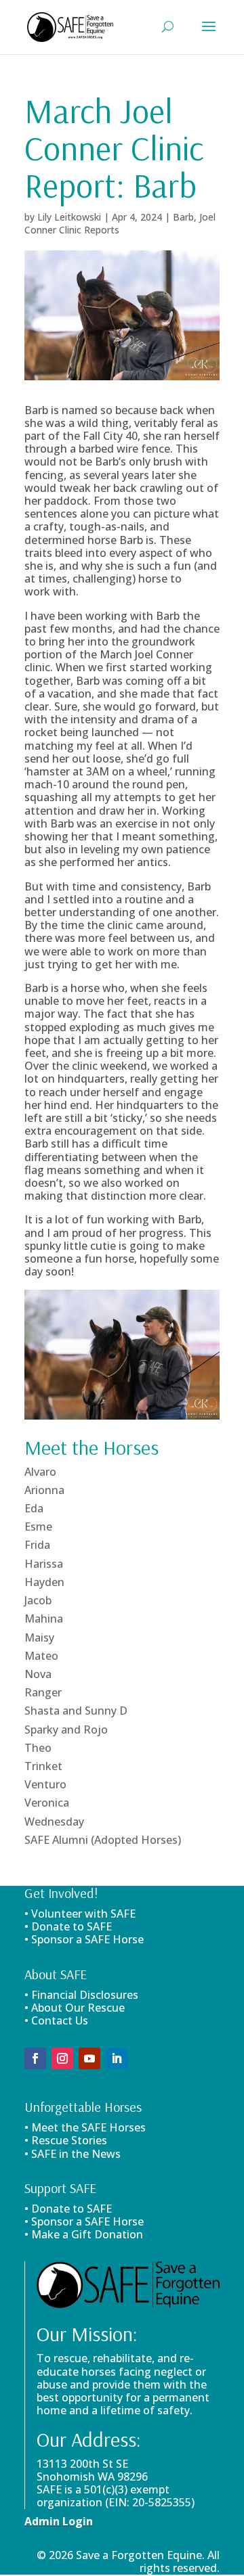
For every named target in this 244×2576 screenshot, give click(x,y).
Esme (38, 1527)
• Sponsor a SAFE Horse (84, 2221)
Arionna (44, 1490)
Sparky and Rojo (66, 1730)
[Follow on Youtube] (89, 2058)
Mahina (44, 1619)
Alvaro (40, 1472)
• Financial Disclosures (81, 1995)
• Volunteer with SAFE (80, 1914)
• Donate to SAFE (68, 1926)
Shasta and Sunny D (76, 1711)
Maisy (39, 1637)
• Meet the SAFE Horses (85, 2127)
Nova (38, 1674)
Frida (37, 1545)
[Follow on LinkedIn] (117, 2058)
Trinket (43, 1766)
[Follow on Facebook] (35, 2058)
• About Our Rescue (75, 2008)
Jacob (38, 1600)
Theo (38, 1748)
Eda (34, 1508)
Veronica (47, 1803)
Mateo (41, 1656)
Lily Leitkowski (69, 217)
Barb (183, 217)
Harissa (44, 1564)
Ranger (43, 1692)
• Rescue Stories (66, 2140)
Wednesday (54, 1822)
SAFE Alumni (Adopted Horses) (103, 1840)
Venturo (45, 1784)
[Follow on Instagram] (62, 2058)
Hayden (44, 1582)
